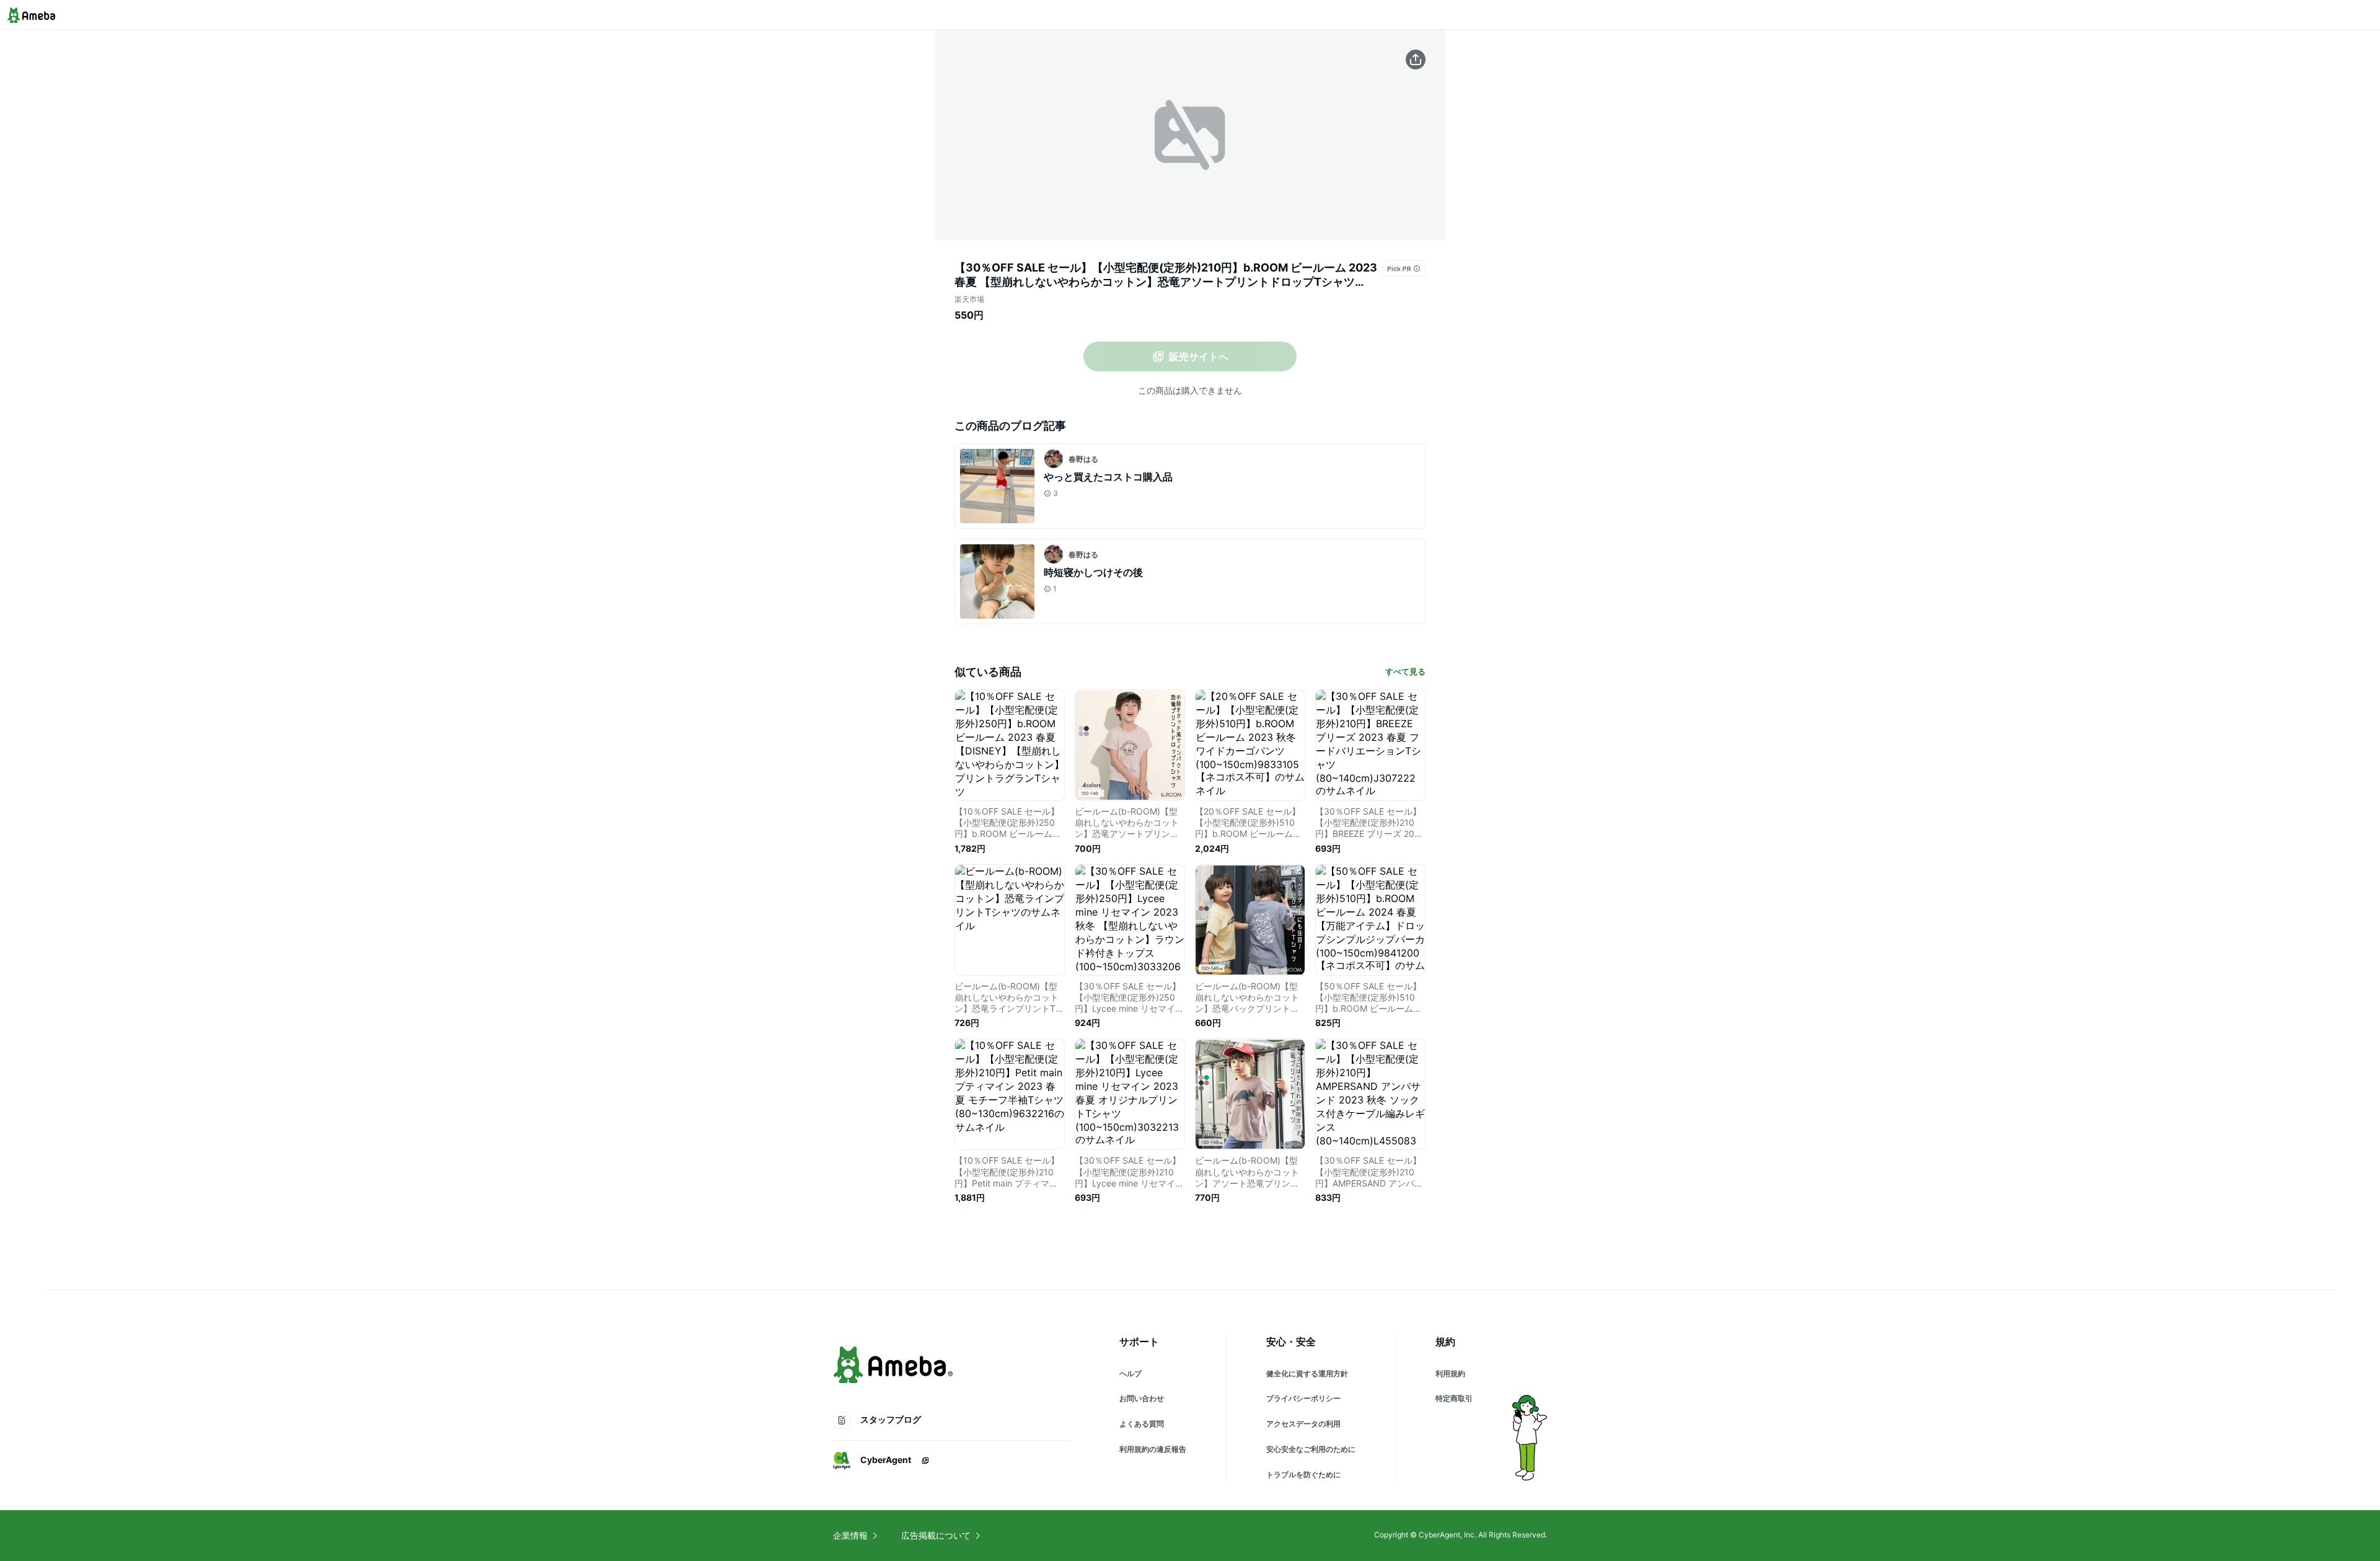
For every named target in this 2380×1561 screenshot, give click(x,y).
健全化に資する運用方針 (1307, 1373)
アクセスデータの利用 (1303, 1424)
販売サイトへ (1199, 356)
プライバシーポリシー (1303, 1398)
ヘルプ (1130, 1373)
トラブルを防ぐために (1303, 1475)
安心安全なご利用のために (1311, 1449)
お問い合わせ (1142, 1398)
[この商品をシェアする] (1416, 60)
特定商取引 (1454, 1398)
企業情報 (850, 1535)
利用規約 (1450, 1373)
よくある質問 (1142, 1424)
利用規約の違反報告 (1153, 1449)
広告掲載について (936, 1535)
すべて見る (1405, 671)
